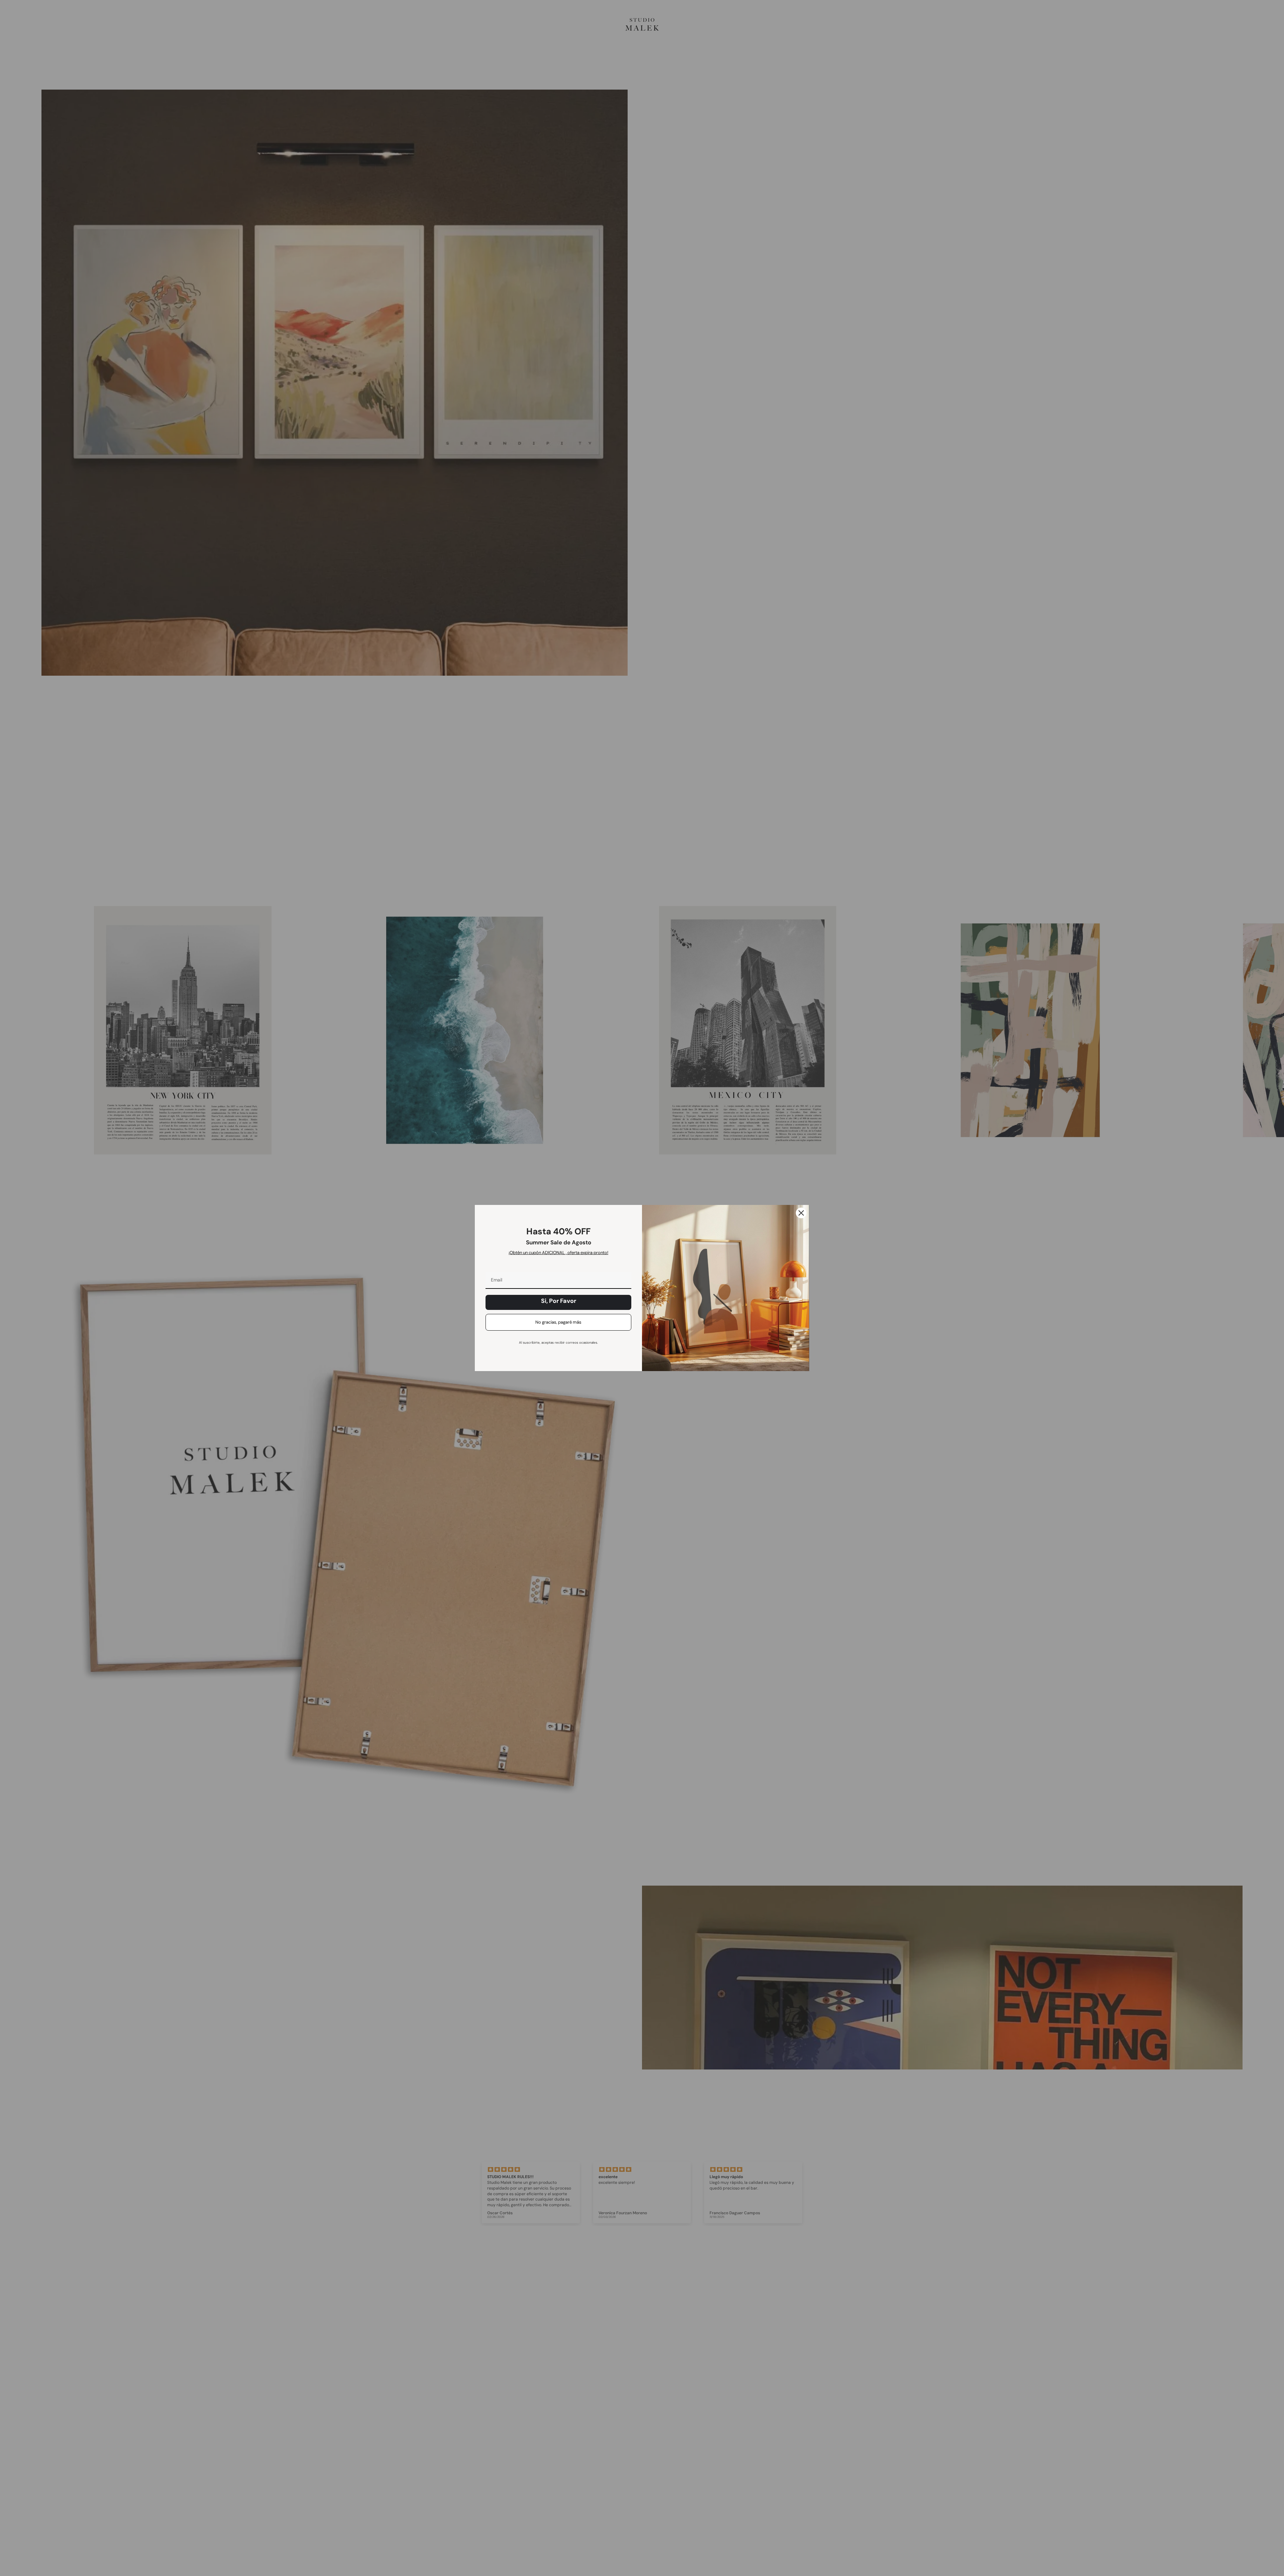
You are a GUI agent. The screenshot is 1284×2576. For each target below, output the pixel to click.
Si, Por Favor (559, 1301)
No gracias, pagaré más (558, 1322)
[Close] (801, 1213)
